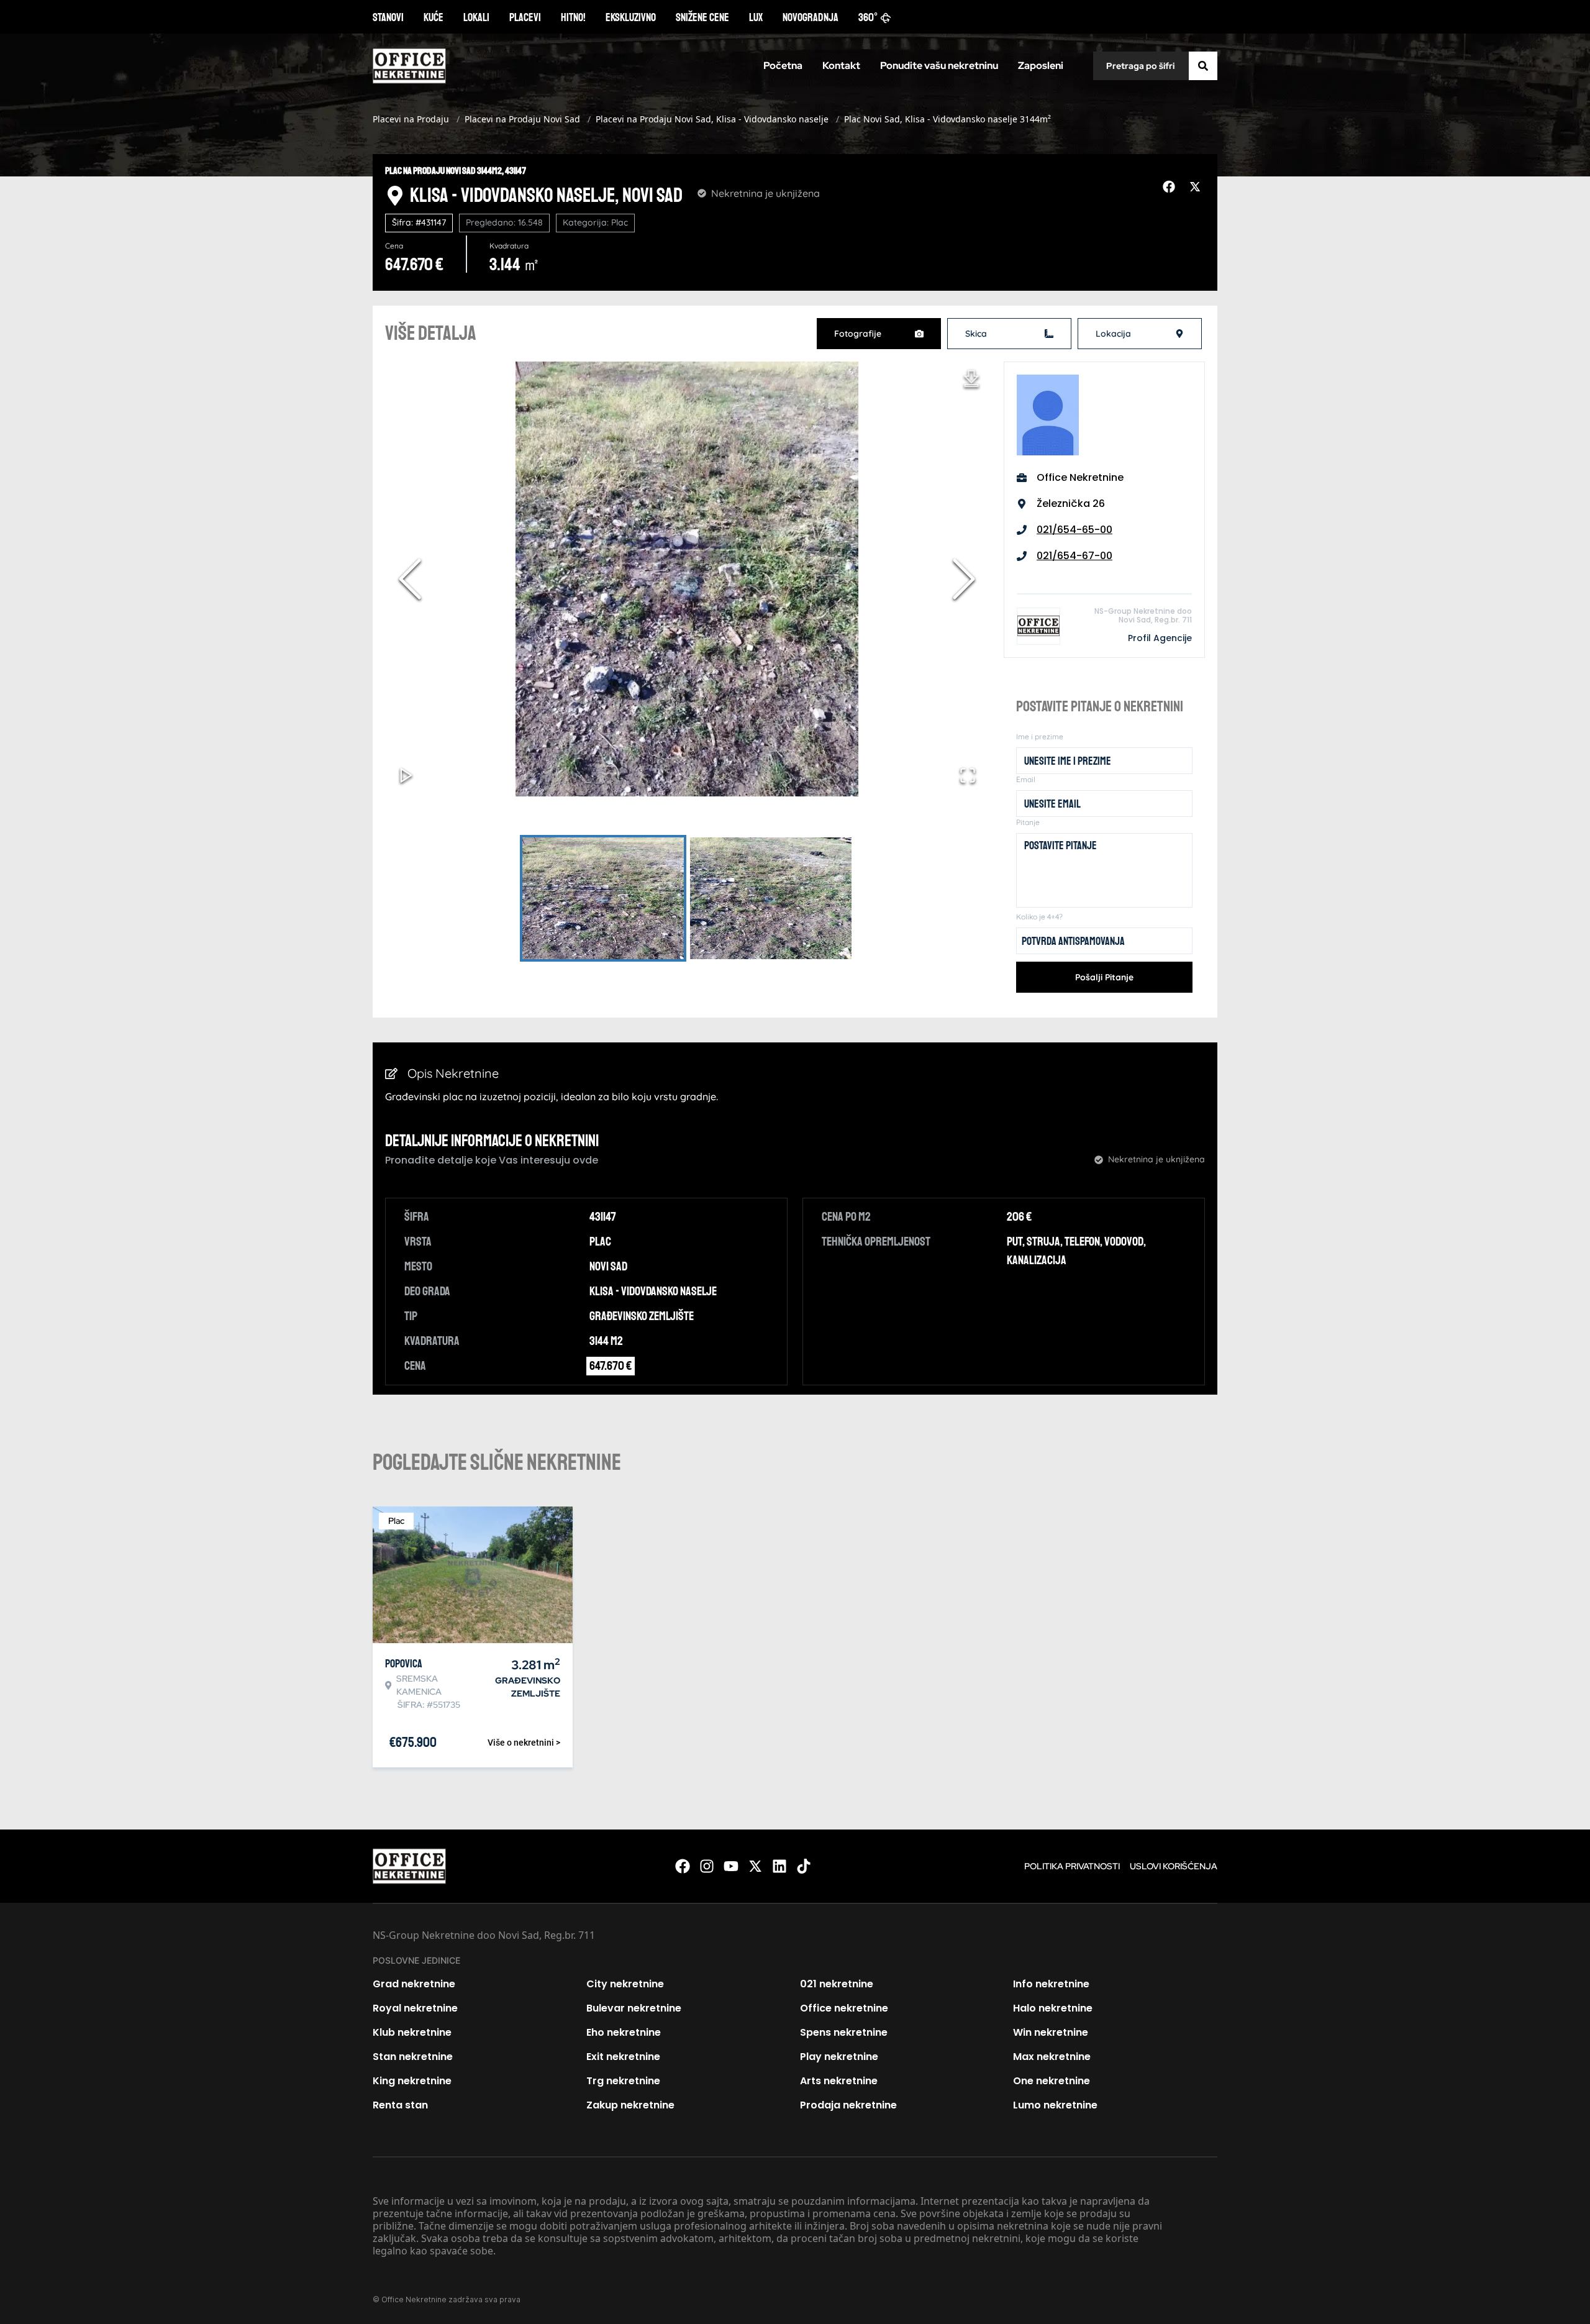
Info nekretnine (1051, 1984)
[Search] (1203, 66)
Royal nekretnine (415, 2008)
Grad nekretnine (414, 1984)
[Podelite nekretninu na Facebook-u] (1171, 187)
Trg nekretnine (623, 2081)
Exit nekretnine (623, 2057)
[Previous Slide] (410, 579)
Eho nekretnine (624, 2032)
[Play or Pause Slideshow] (406, 775)
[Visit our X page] (755, 1866)
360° (868, 17)
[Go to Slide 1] (603, 898)
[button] (687, 579)
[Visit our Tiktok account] (804, 1866)
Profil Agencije (1160, 638)
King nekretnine (412, 2081)
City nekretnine (625, 1984)
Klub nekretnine (412, 2032)
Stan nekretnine (413, 2057)
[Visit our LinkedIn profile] (779, 1866)
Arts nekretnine (839, 2081)
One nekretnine (1052, 2081)
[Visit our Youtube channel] (731, 1866)
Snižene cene (702, 17)
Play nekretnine (839, 2057)
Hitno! (573, 17)
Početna (783, 66)
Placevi (525, 17)
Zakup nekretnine (630, 2105)
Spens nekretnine (844, 2032)
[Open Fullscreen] (968, 775)
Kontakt (841, 66)
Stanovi (388, 17)
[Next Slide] (964, 579)
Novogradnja (811, 17)
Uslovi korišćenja (1174, 1866)
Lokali (476, 17)
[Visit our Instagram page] (707, 1866)
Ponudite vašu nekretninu (939, 66)
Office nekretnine (844, 2008)
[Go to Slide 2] (771, 898)
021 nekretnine (837, 1984)
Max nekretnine (1052, 2057)
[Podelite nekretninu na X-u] (1197, 187)
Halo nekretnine (1053, 2008)
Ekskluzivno (631, 17)
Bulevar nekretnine (634, 2008)
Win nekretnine (1051, 2032)
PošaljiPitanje (1104, 977)
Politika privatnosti (1072, 1866)
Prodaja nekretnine (848, 2105)
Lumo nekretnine (1055, 2105)
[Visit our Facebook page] (683, 1866)
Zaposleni (1041, 66)
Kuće (434, 17)
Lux (756, 17)
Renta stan (400, 2105)
